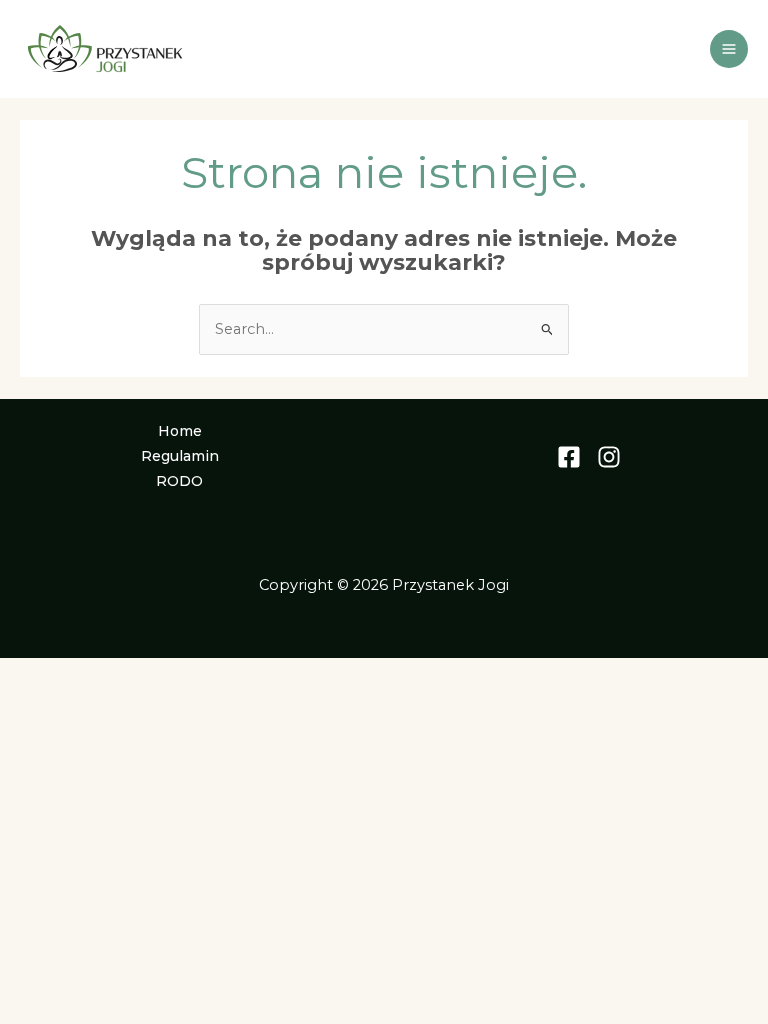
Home (180, 431)
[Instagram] (609, 457)
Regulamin (180, 456)
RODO (179, 481)
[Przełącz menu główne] (729, 49)
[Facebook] (569, 457)
